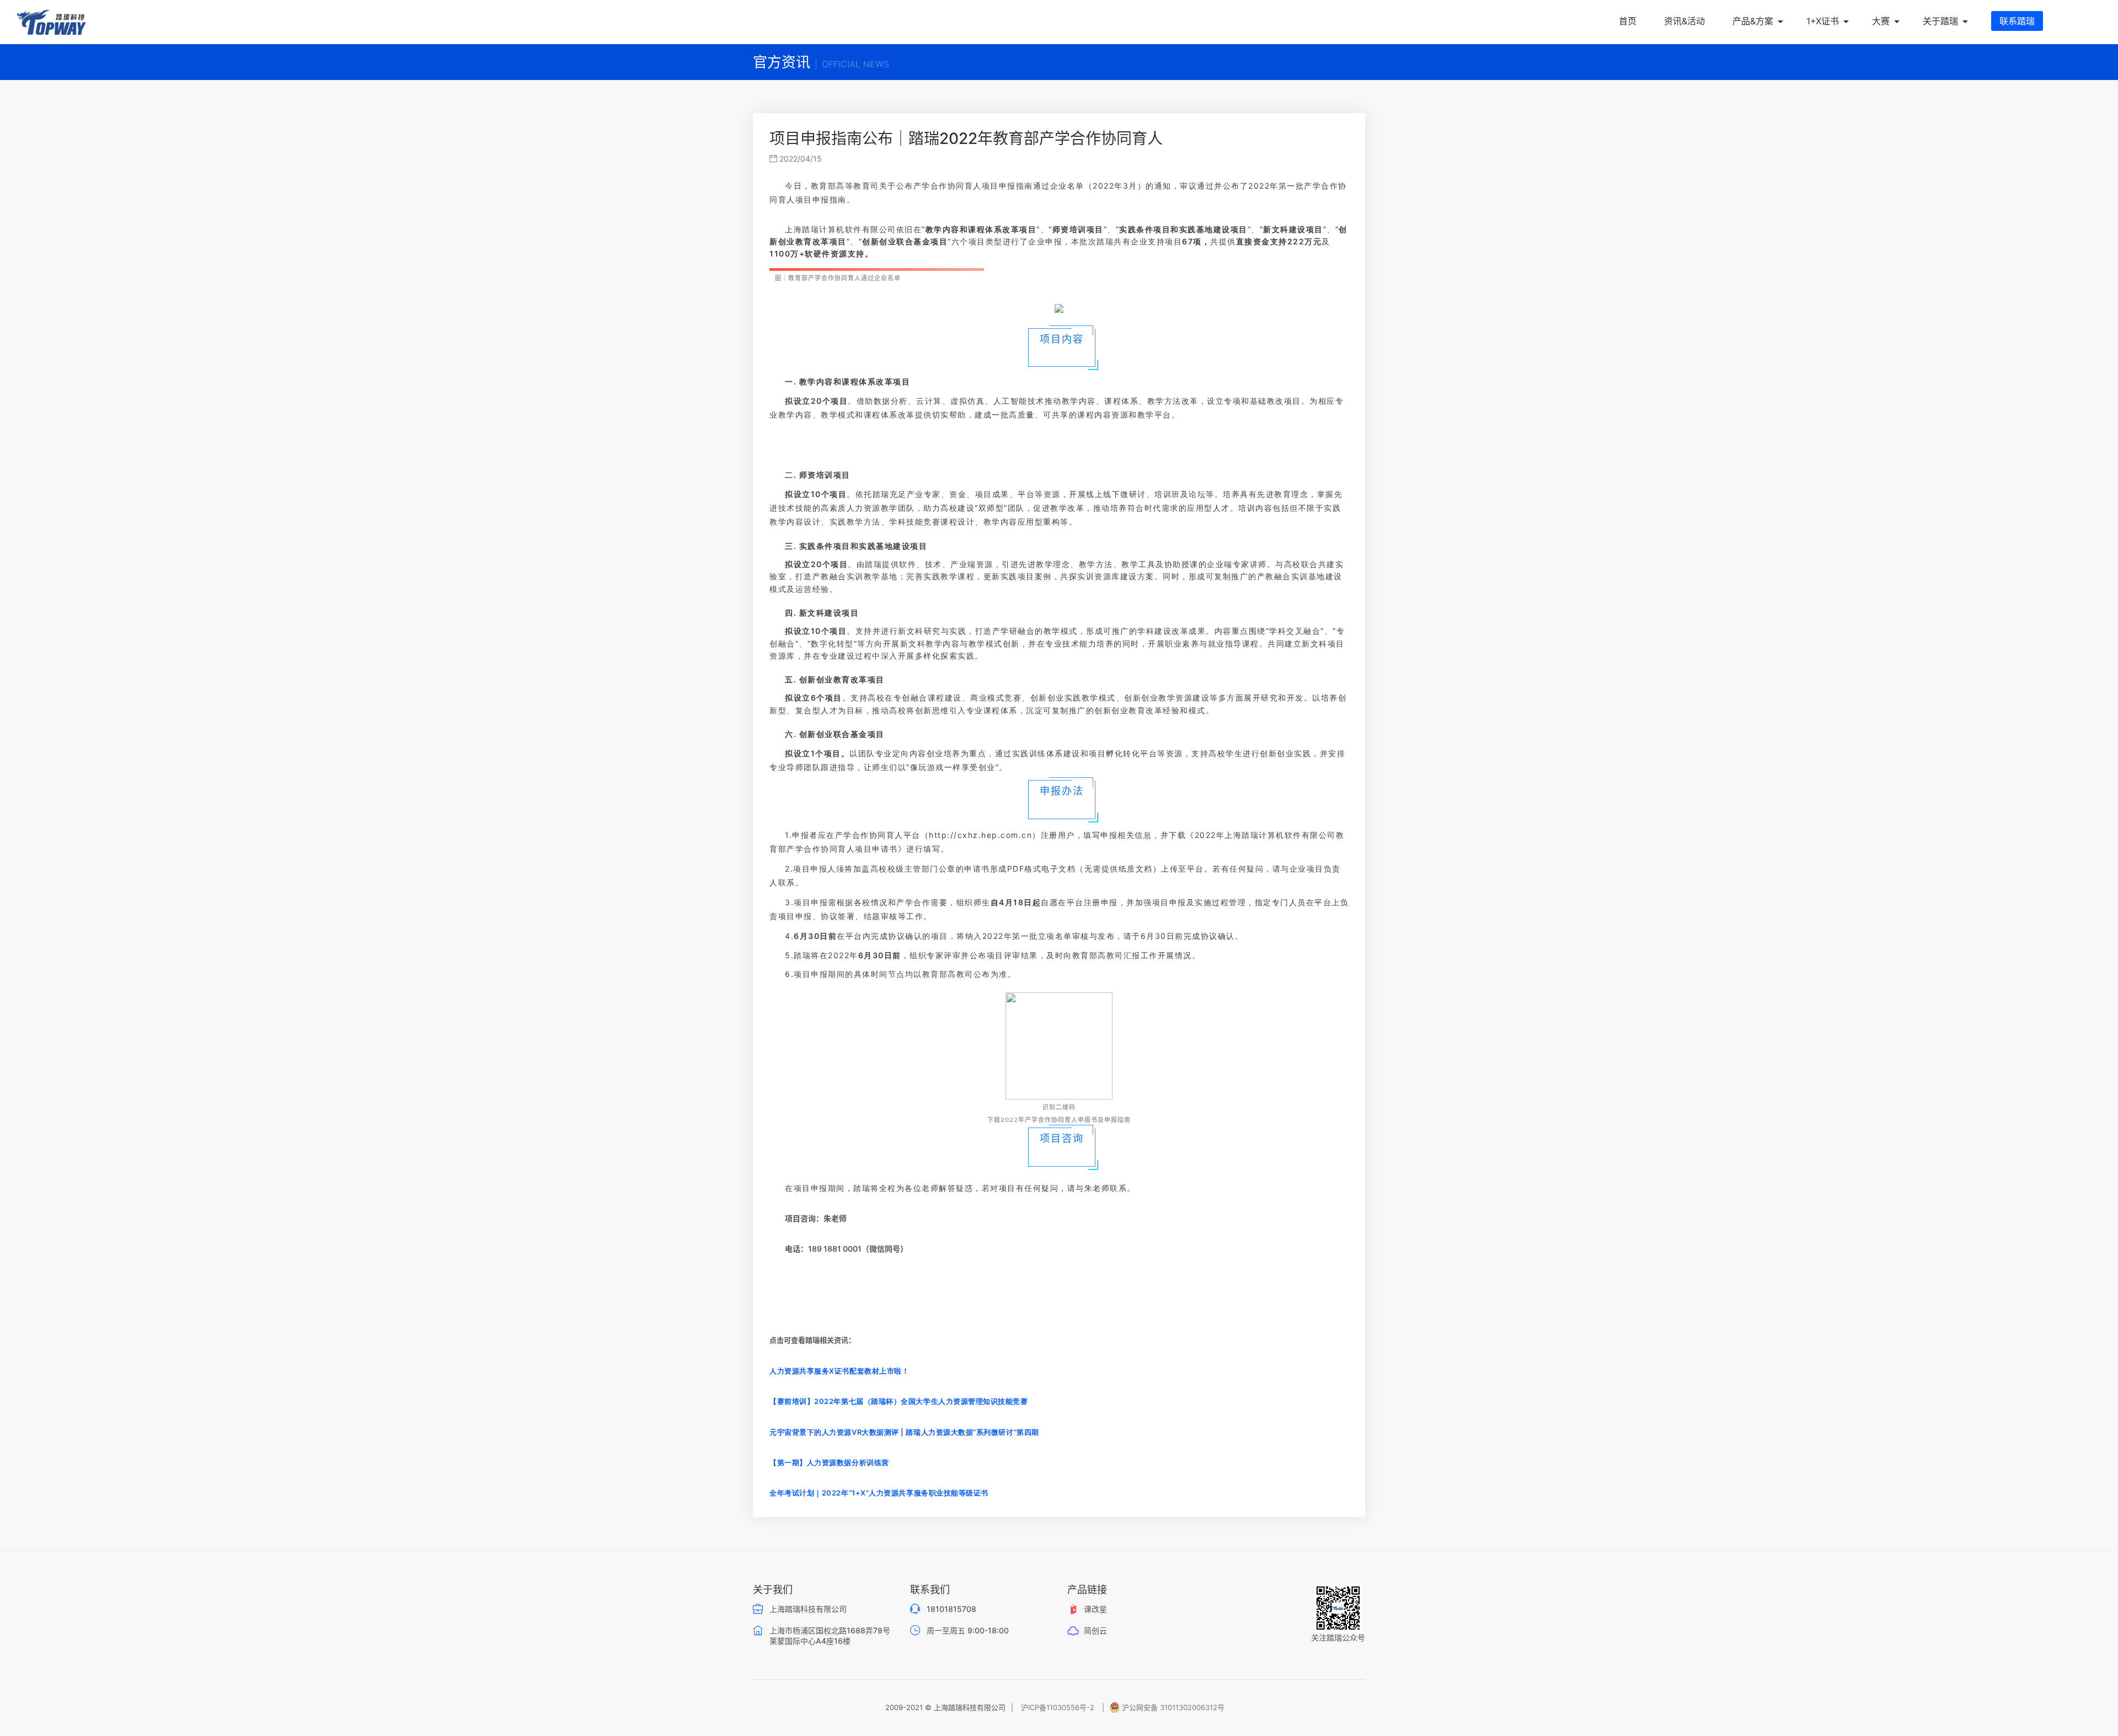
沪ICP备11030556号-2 (1058, 1707)
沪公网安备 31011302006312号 (1173, 1707)
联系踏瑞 (2017, 21)
